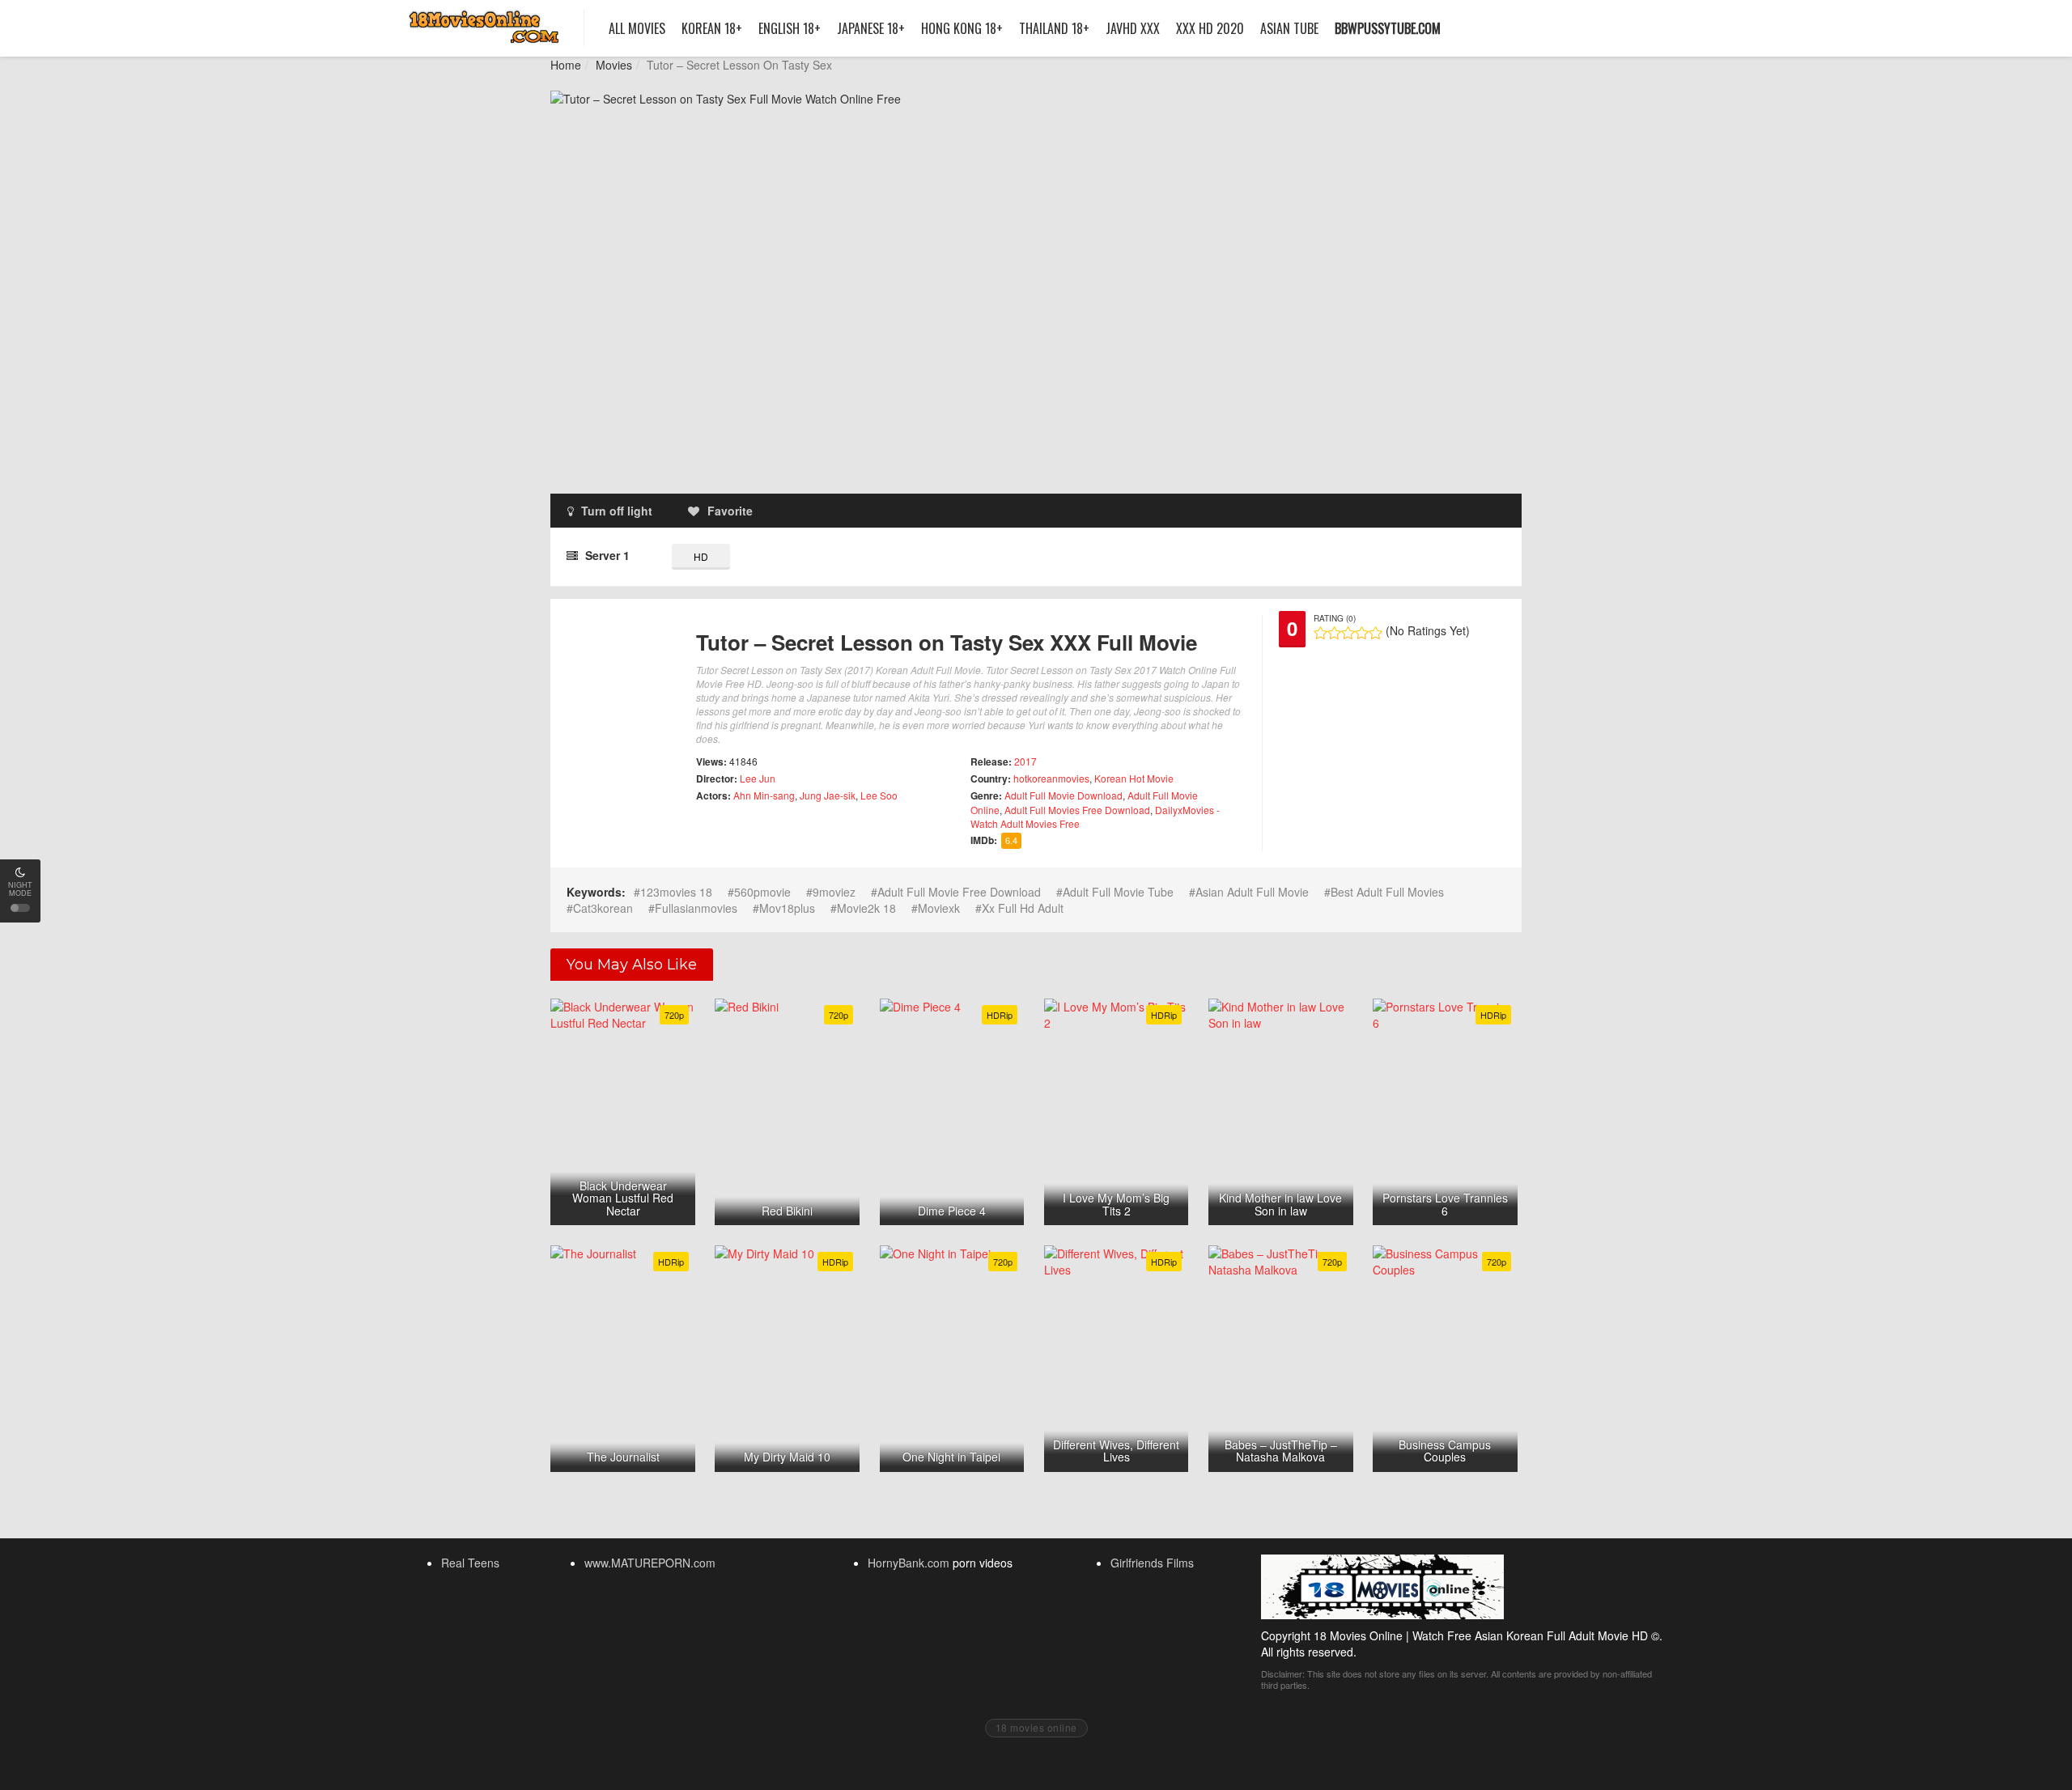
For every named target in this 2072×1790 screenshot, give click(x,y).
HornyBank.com (909, 1563)
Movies (614, 65)
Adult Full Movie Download (1064, 795)
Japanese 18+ (871, 28)
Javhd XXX (1133, 28)
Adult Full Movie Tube (1118, 892)
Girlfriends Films (1152, 1563)
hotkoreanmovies (1051, 778)
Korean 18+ (712, 28)
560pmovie (762, 892)
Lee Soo (879, 795)
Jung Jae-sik (828, 795)
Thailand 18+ (1054, 28)
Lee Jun (758, 778)
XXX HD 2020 (1210, 28)
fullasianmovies (696, 908)
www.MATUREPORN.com (650, 1563)
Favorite (730, 511)
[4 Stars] (1362, 633)
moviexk (939, 908)
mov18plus (787, 908)
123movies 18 (676, 892)
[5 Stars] (1376, 633)
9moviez (834, 892)
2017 (1025, 761)
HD (701, 556)
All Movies (637, 28)
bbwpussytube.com (1388, 28)
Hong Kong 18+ (962, 28)
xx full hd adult (1023, 908)
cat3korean (603, 908)
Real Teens (470, 1563)
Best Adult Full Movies (1387, 892)
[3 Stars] (1348, 633)
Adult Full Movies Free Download (1077, 810)
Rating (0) (1335, 618)
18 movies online (1036, 1727)
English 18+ (790, 28)
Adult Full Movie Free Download (959, 892)
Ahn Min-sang (764, 795)
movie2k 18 (866, 908)
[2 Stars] (1334, 633)
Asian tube (1289, 28)
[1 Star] (1320, 633)
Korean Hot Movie (1134, 778)
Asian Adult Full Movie (1252, 892)
